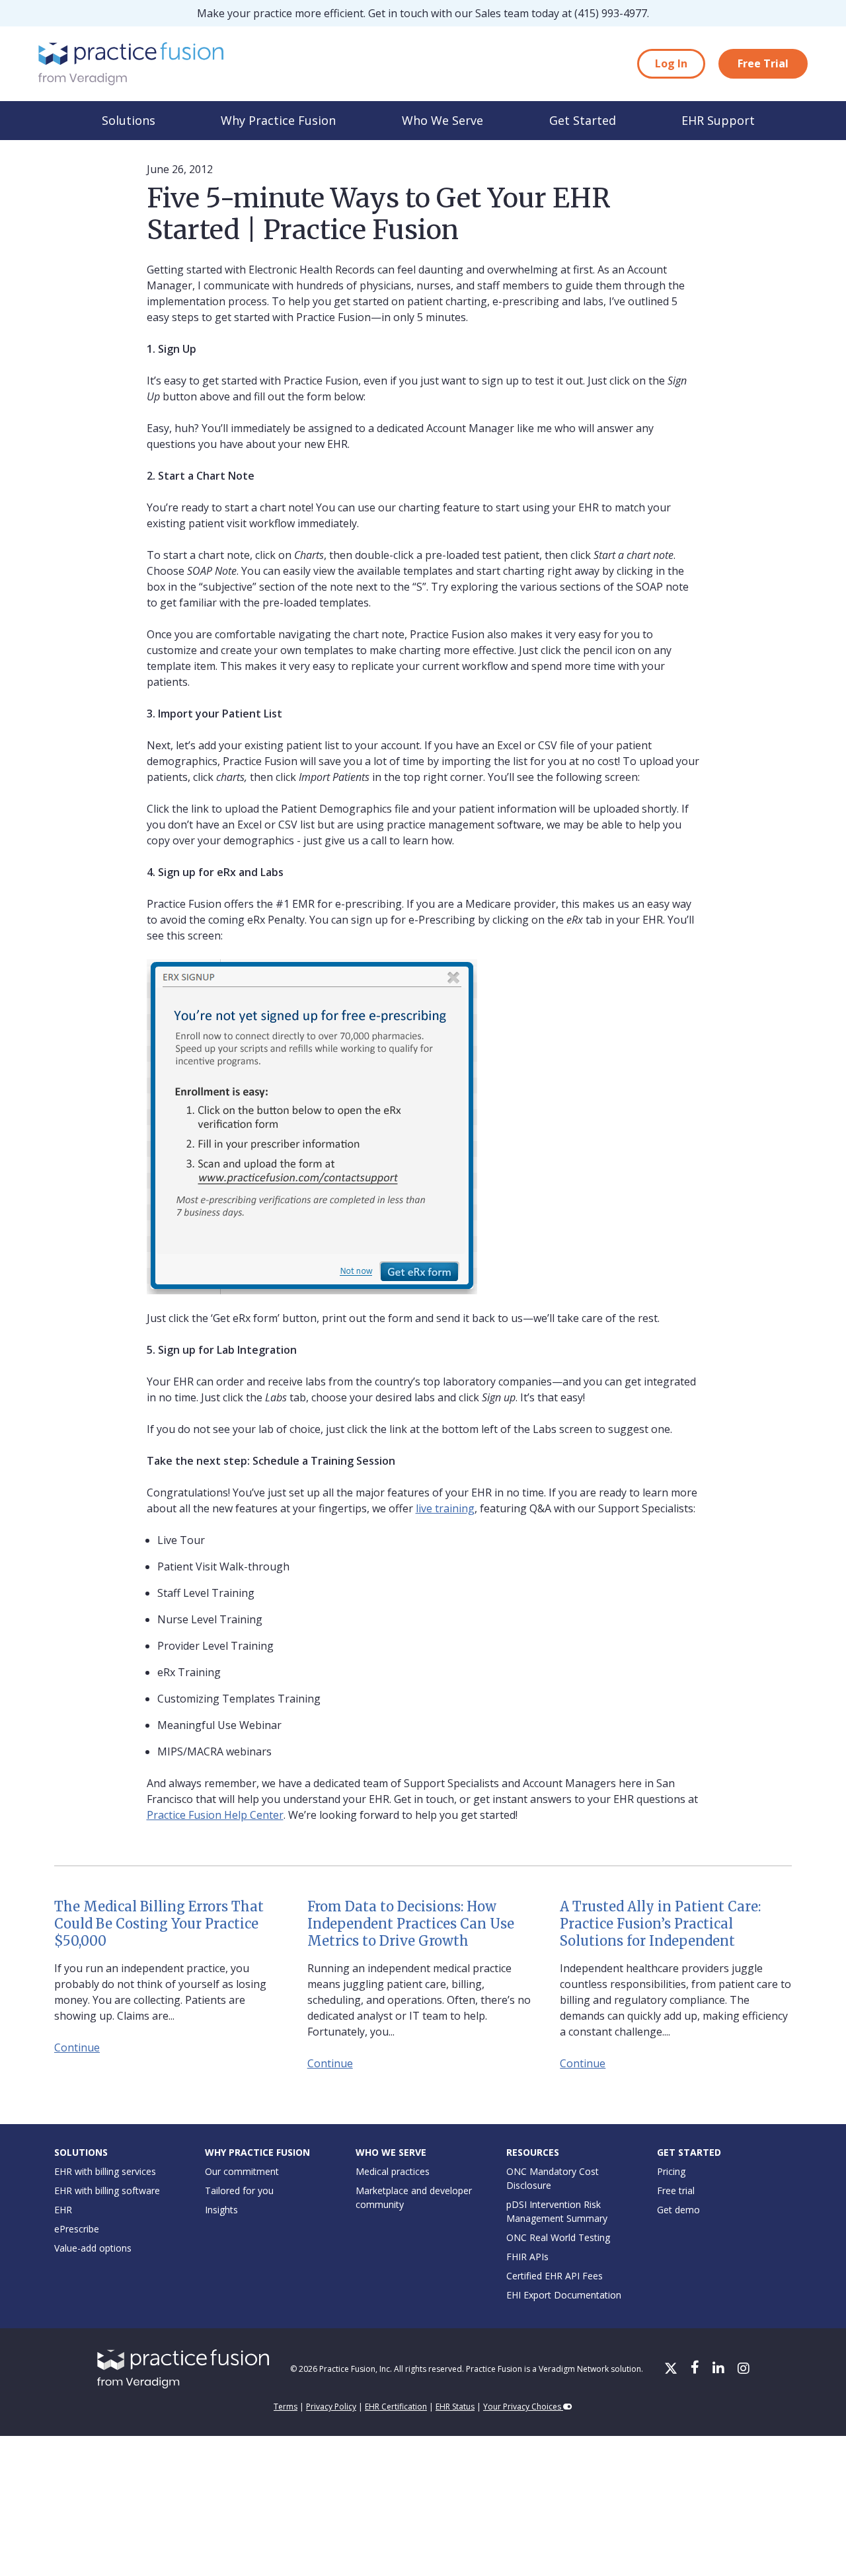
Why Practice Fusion (278, 120)
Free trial (676, 2190)
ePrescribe (77, 2229)
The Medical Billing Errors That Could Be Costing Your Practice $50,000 (159, 1924)
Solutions (129, 120)
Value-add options (93, 2248)
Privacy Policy (331, 2407)
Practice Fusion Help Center (215, 1815)
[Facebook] (696, 2369)
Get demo (678, 2210)
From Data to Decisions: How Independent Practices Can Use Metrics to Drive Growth (411, 1924)
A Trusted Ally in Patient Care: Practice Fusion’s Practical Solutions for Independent (660, 1924)
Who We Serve (442, 120)
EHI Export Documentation (564, 2295)
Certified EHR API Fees (555, 2276)
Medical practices (393, 2171)
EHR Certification (396, 2407)
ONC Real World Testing (558, 2237)
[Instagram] (744, 2369)
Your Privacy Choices (523, 2407)
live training (445, 1508)
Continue (77, 2047)
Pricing (671, 2171)
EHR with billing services (105, 2171)
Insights (221, 2210)
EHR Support (718, 120)
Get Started (583, 120)
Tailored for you (239, 2190)
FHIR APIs (527, 2257)
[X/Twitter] (672, 2369)
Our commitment (242, 2171)
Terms (286, 2407)
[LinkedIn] (720, 2369)
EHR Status (455, 2407)
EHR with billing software (107, 2190)
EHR (63, 2210)
